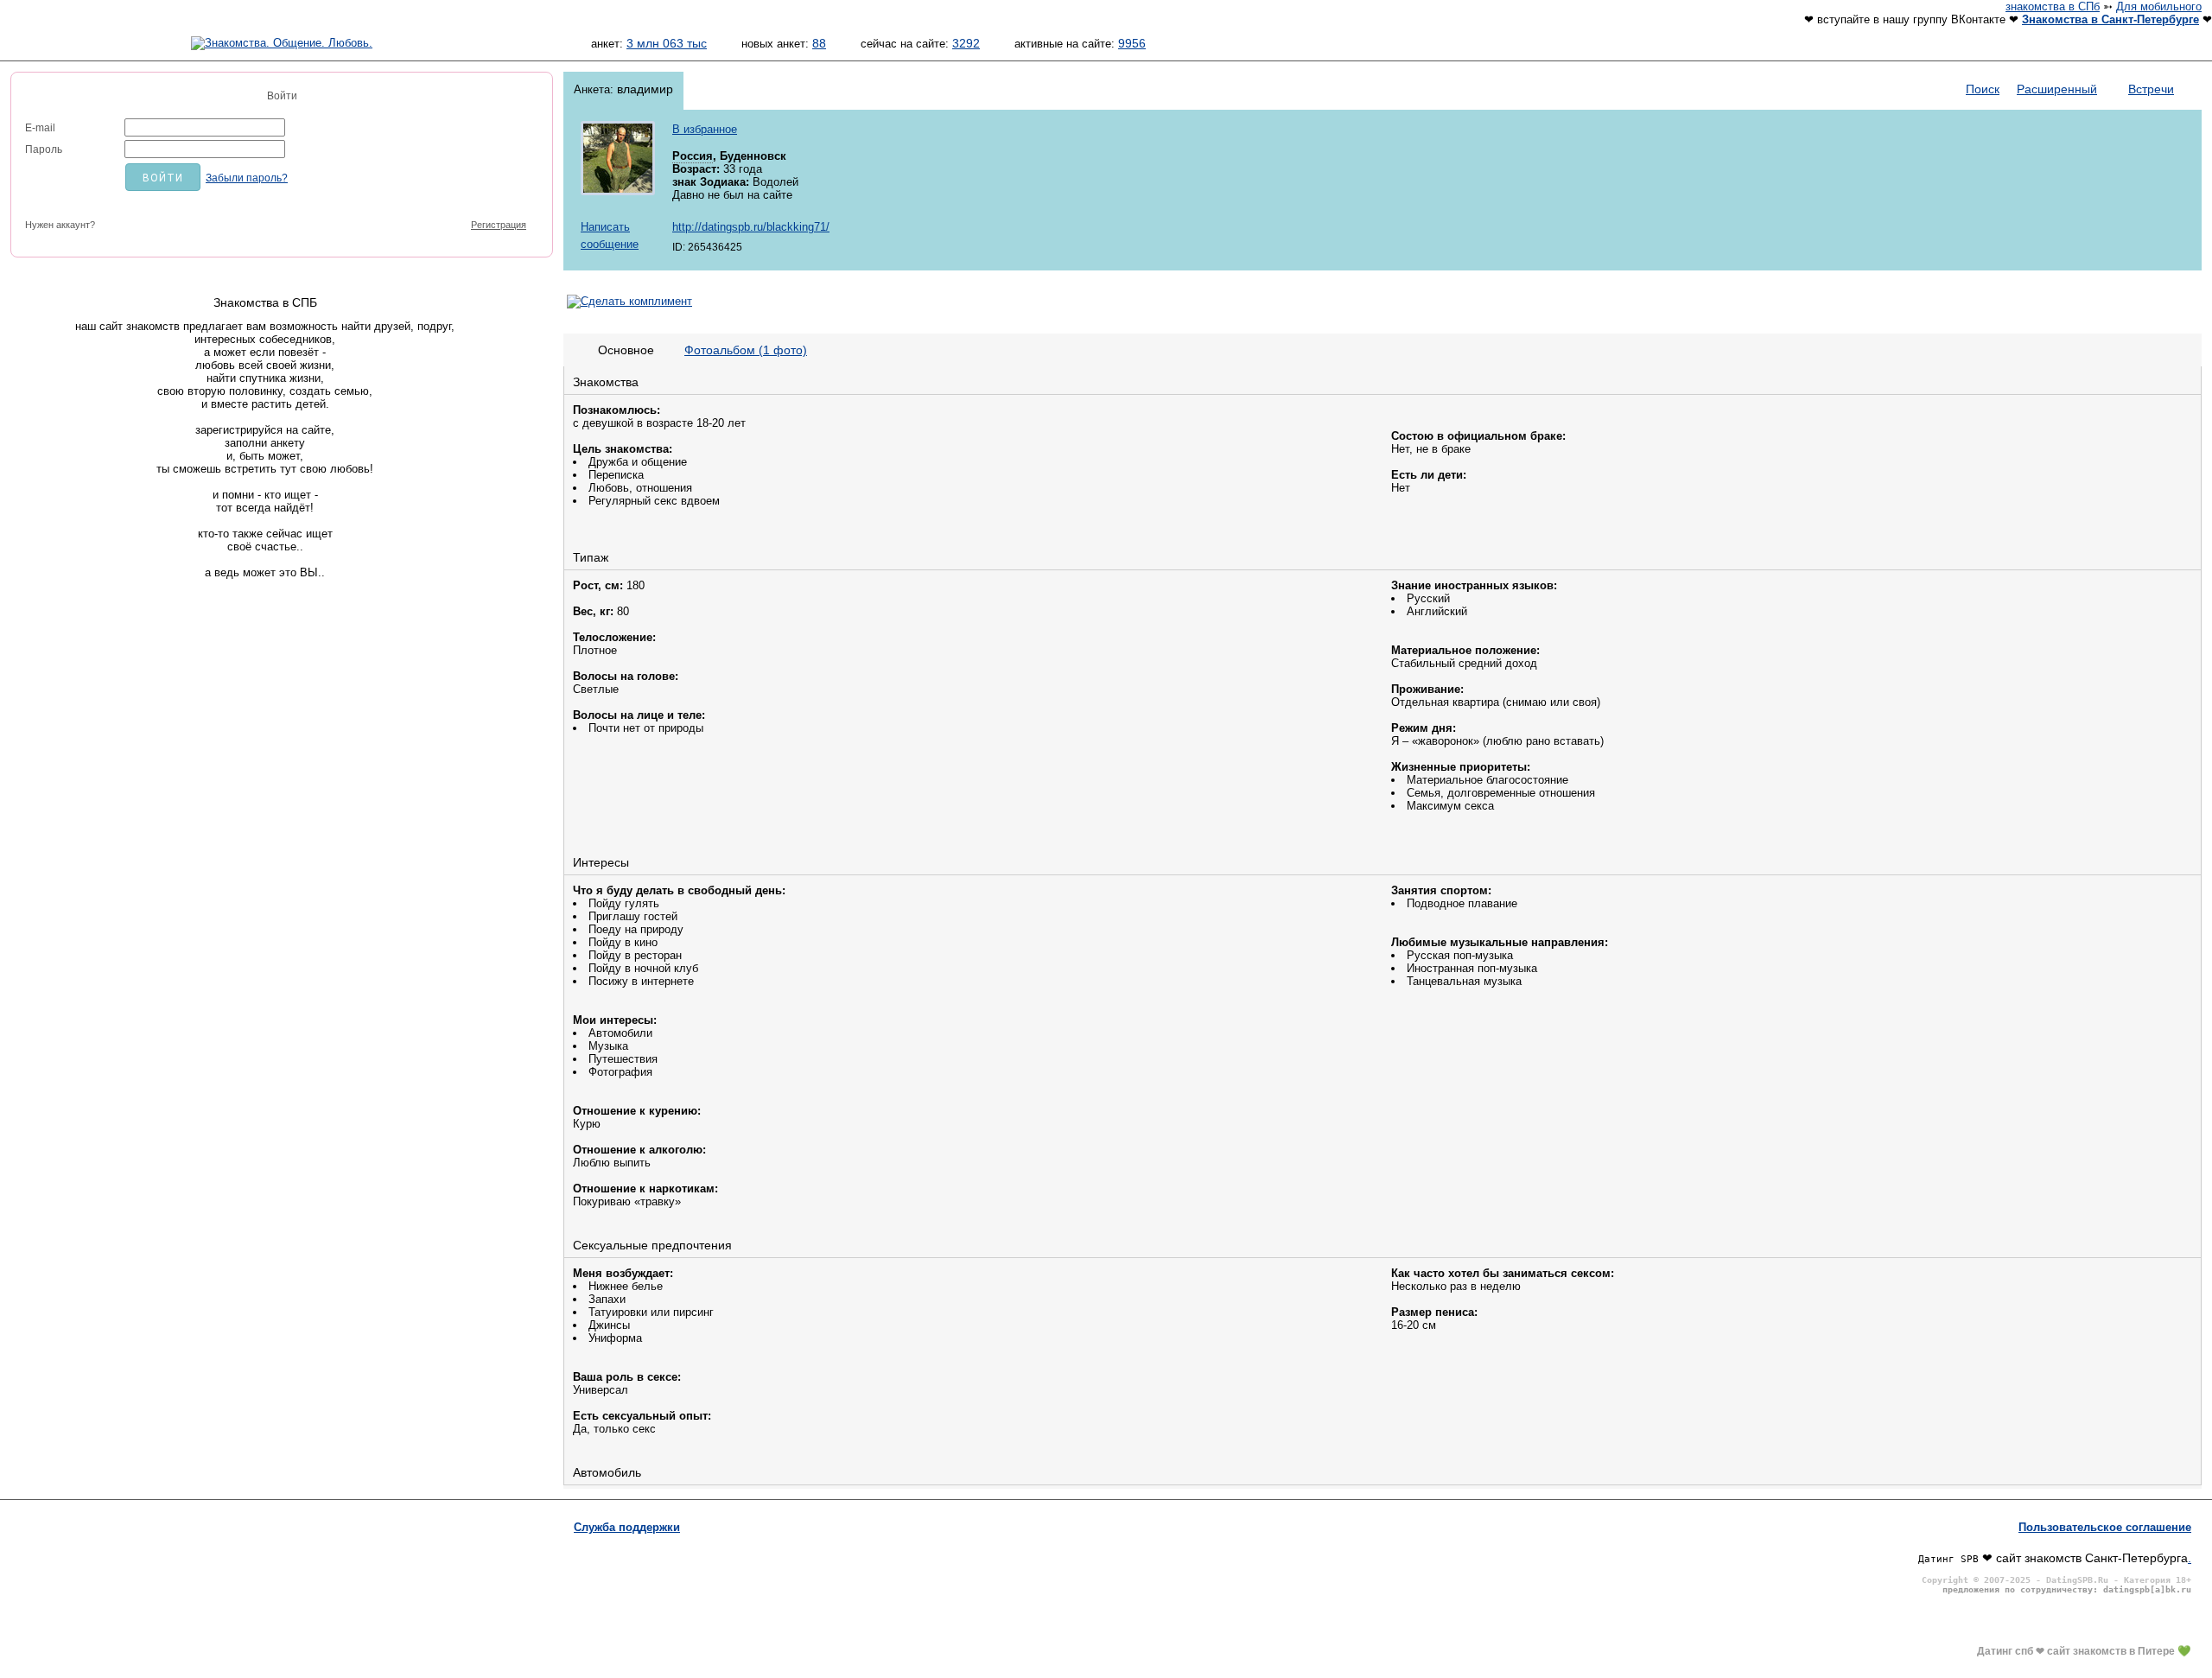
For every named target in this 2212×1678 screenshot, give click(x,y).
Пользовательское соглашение (2105, 1527)
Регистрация (499, 225)
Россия (693, 156)
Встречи (2151, 89)
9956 (1132, 43)
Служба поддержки (627, 1527)
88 (819, 43)
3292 (966, 43)
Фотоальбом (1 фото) (746, 350)
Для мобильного (2159, 6)
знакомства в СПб (2053, 6)
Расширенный (2057, 89)
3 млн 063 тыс (667, 43)
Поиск (1983, 89)
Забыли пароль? (247, 178)
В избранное (705, 129)
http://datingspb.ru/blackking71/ (751, 227)
